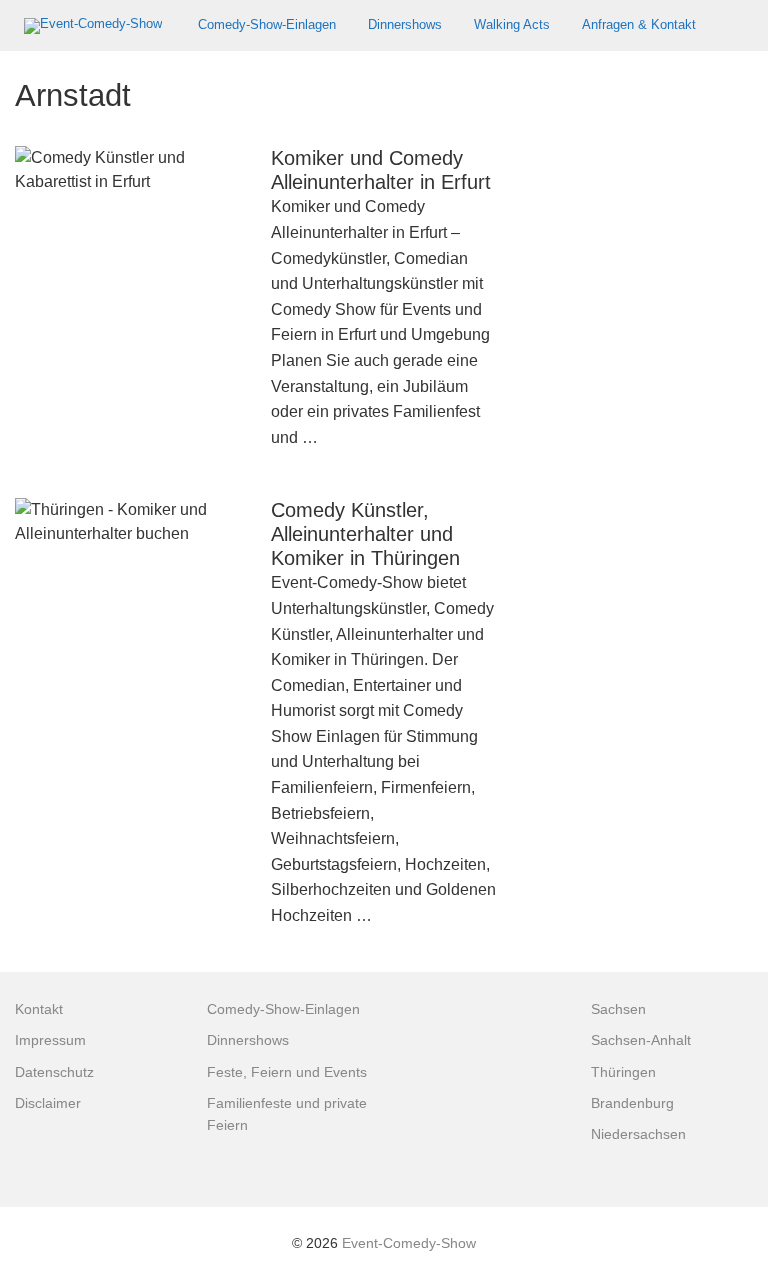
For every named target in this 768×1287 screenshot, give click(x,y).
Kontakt (39, 1009)
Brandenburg (632, 1103)
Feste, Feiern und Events (287, 1072)
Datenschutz (54, 1072)
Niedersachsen (638, 1134)
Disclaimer (48, 1103)
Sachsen (618, 1009)
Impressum (50, 1040)
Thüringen (623, 1072)
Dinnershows (405, 24)
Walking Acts (512, 24)
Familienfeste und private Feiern (287, 1114)
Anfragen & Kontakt (639, 24)
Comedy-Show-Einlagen (267, 24)
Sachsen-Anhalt (641, 1040)
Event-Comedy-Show (409, 1243)
